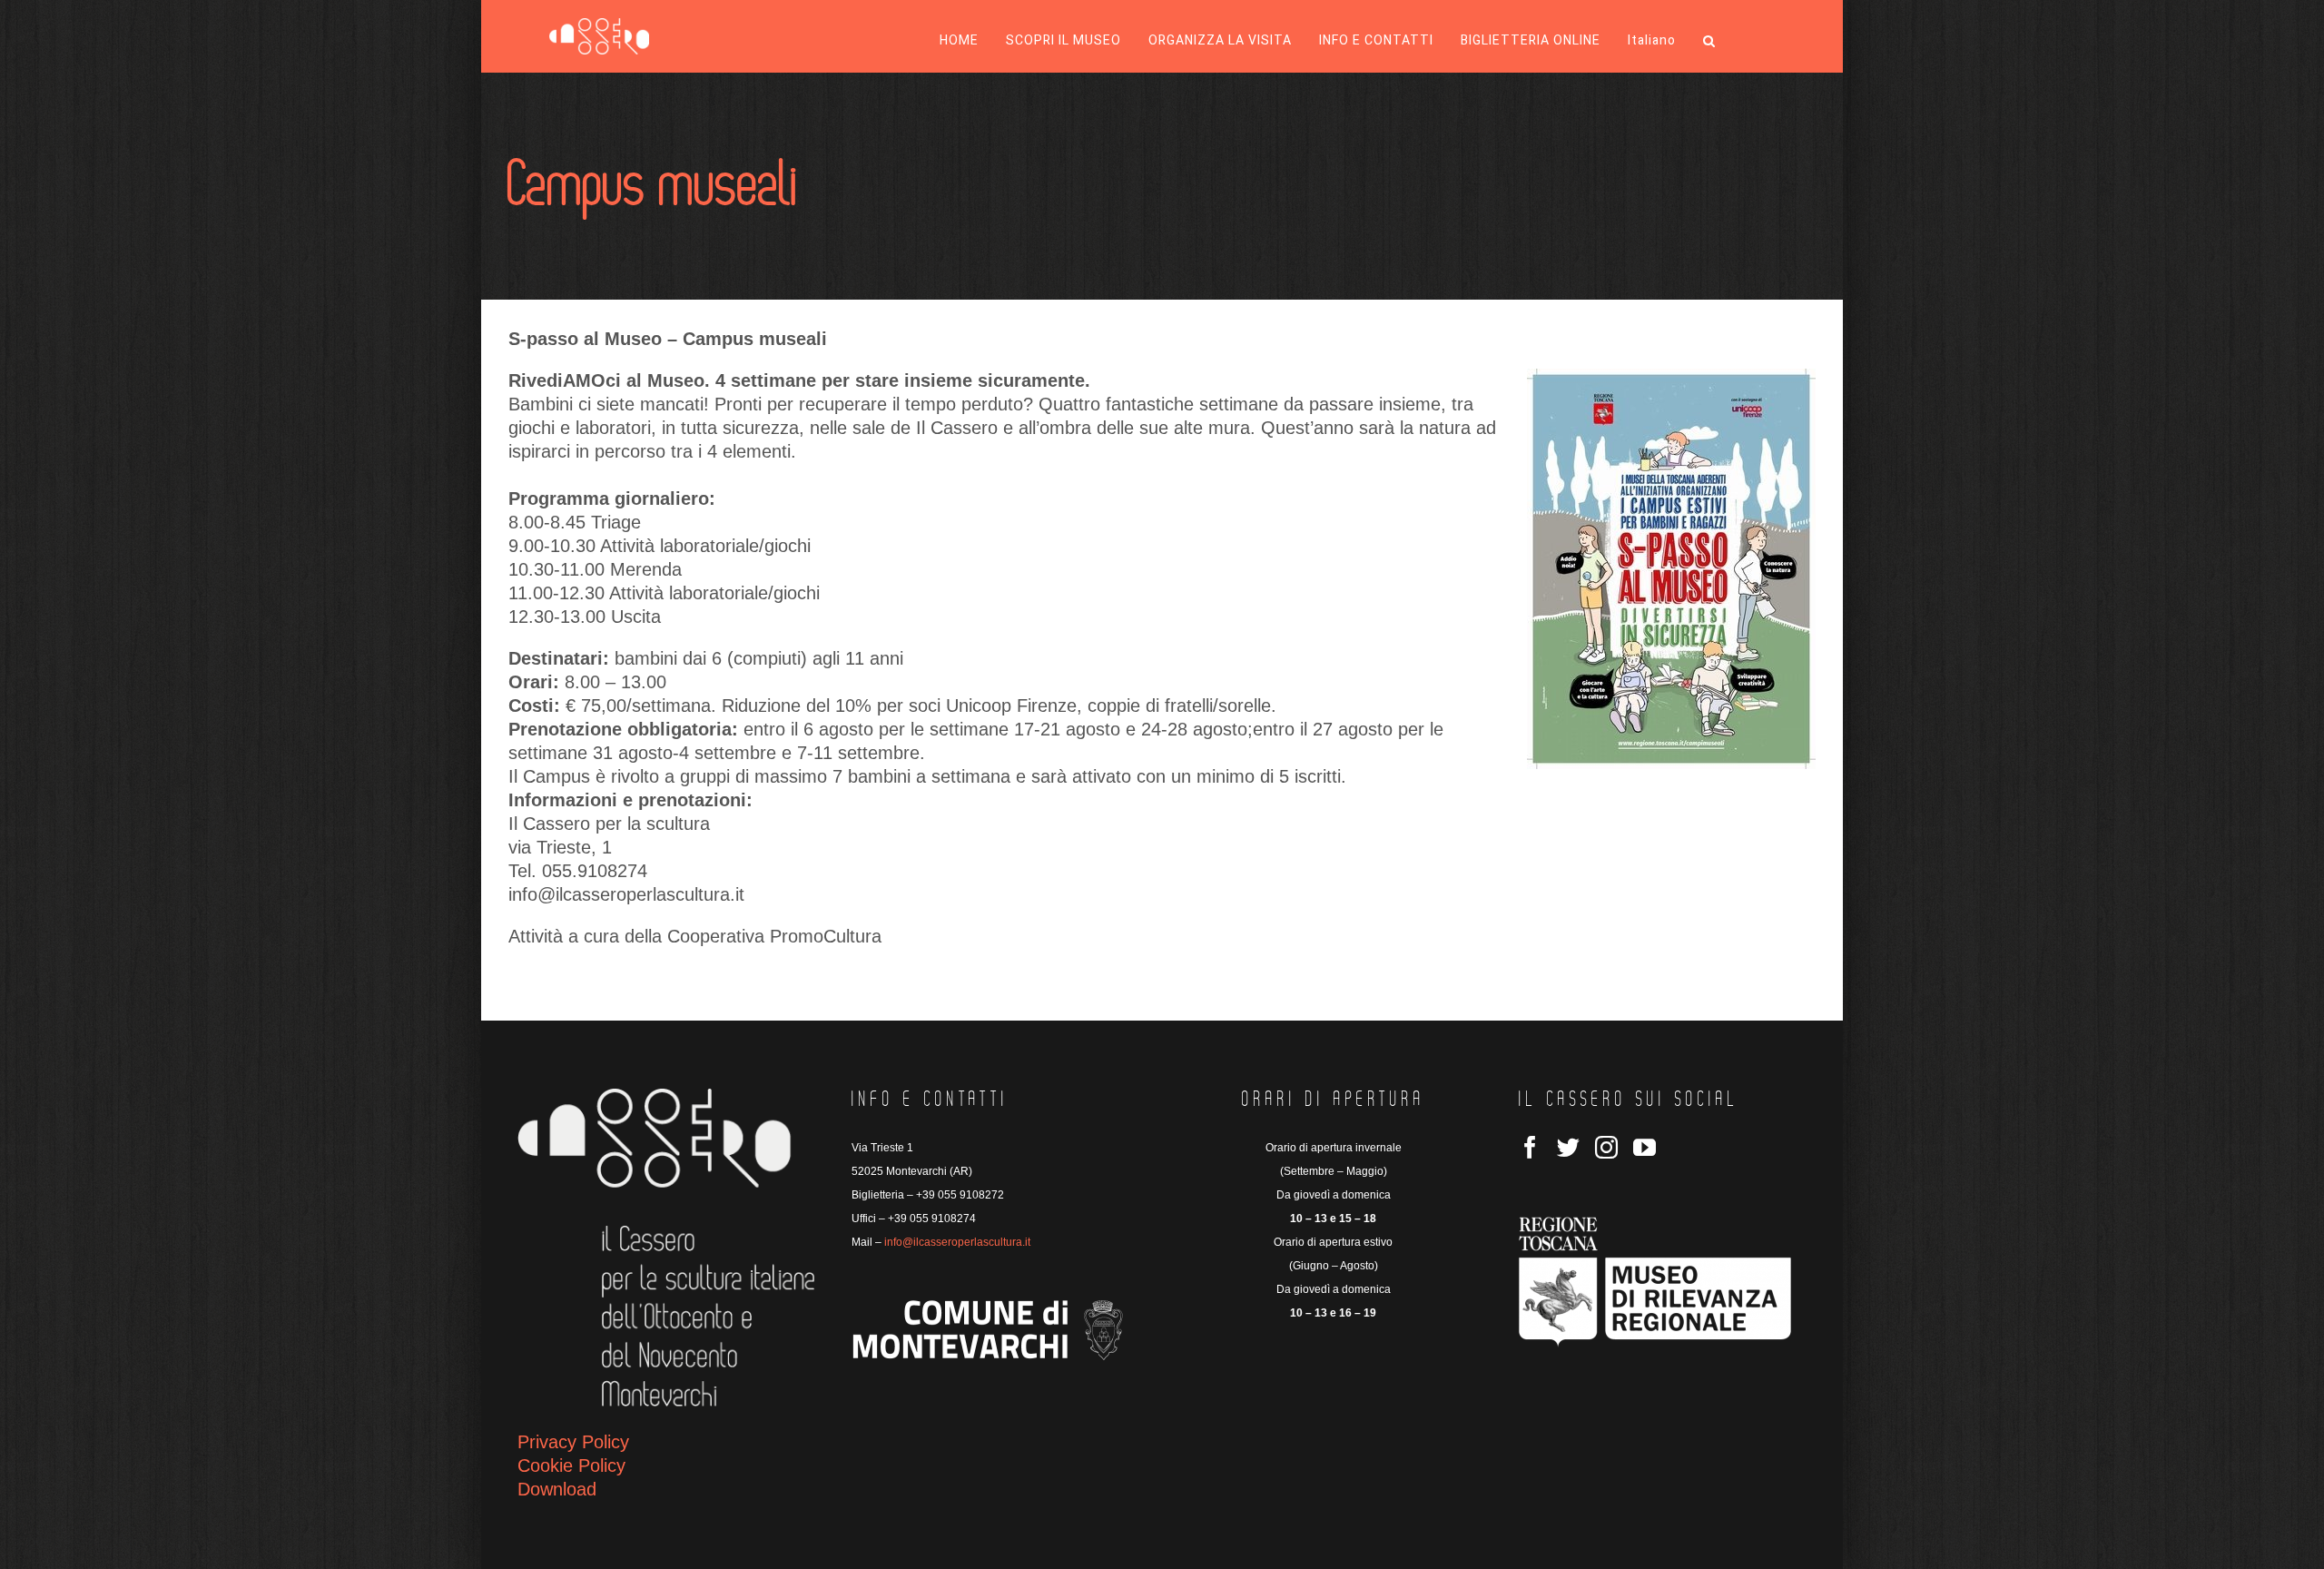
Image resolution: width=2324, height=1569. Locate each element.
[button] (1709, 41)
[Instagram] (1606, 1147)
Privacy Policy (573, 1442)
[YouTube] (1645, 1147)
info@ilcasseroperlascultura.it (957, 1242)
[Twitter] (1568, 1147)
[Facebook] (1530, 1147)
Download (557, 1489)
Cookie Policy (571, 1465)
